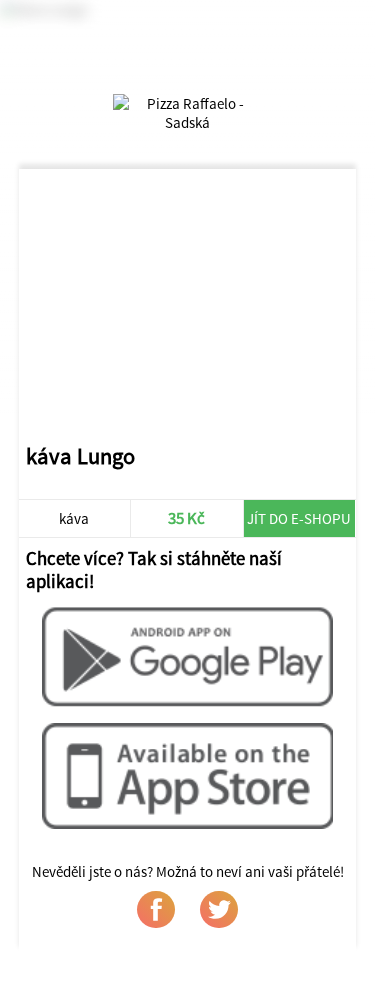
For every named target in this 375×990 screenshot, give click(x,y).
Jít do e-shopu (299, 518)
